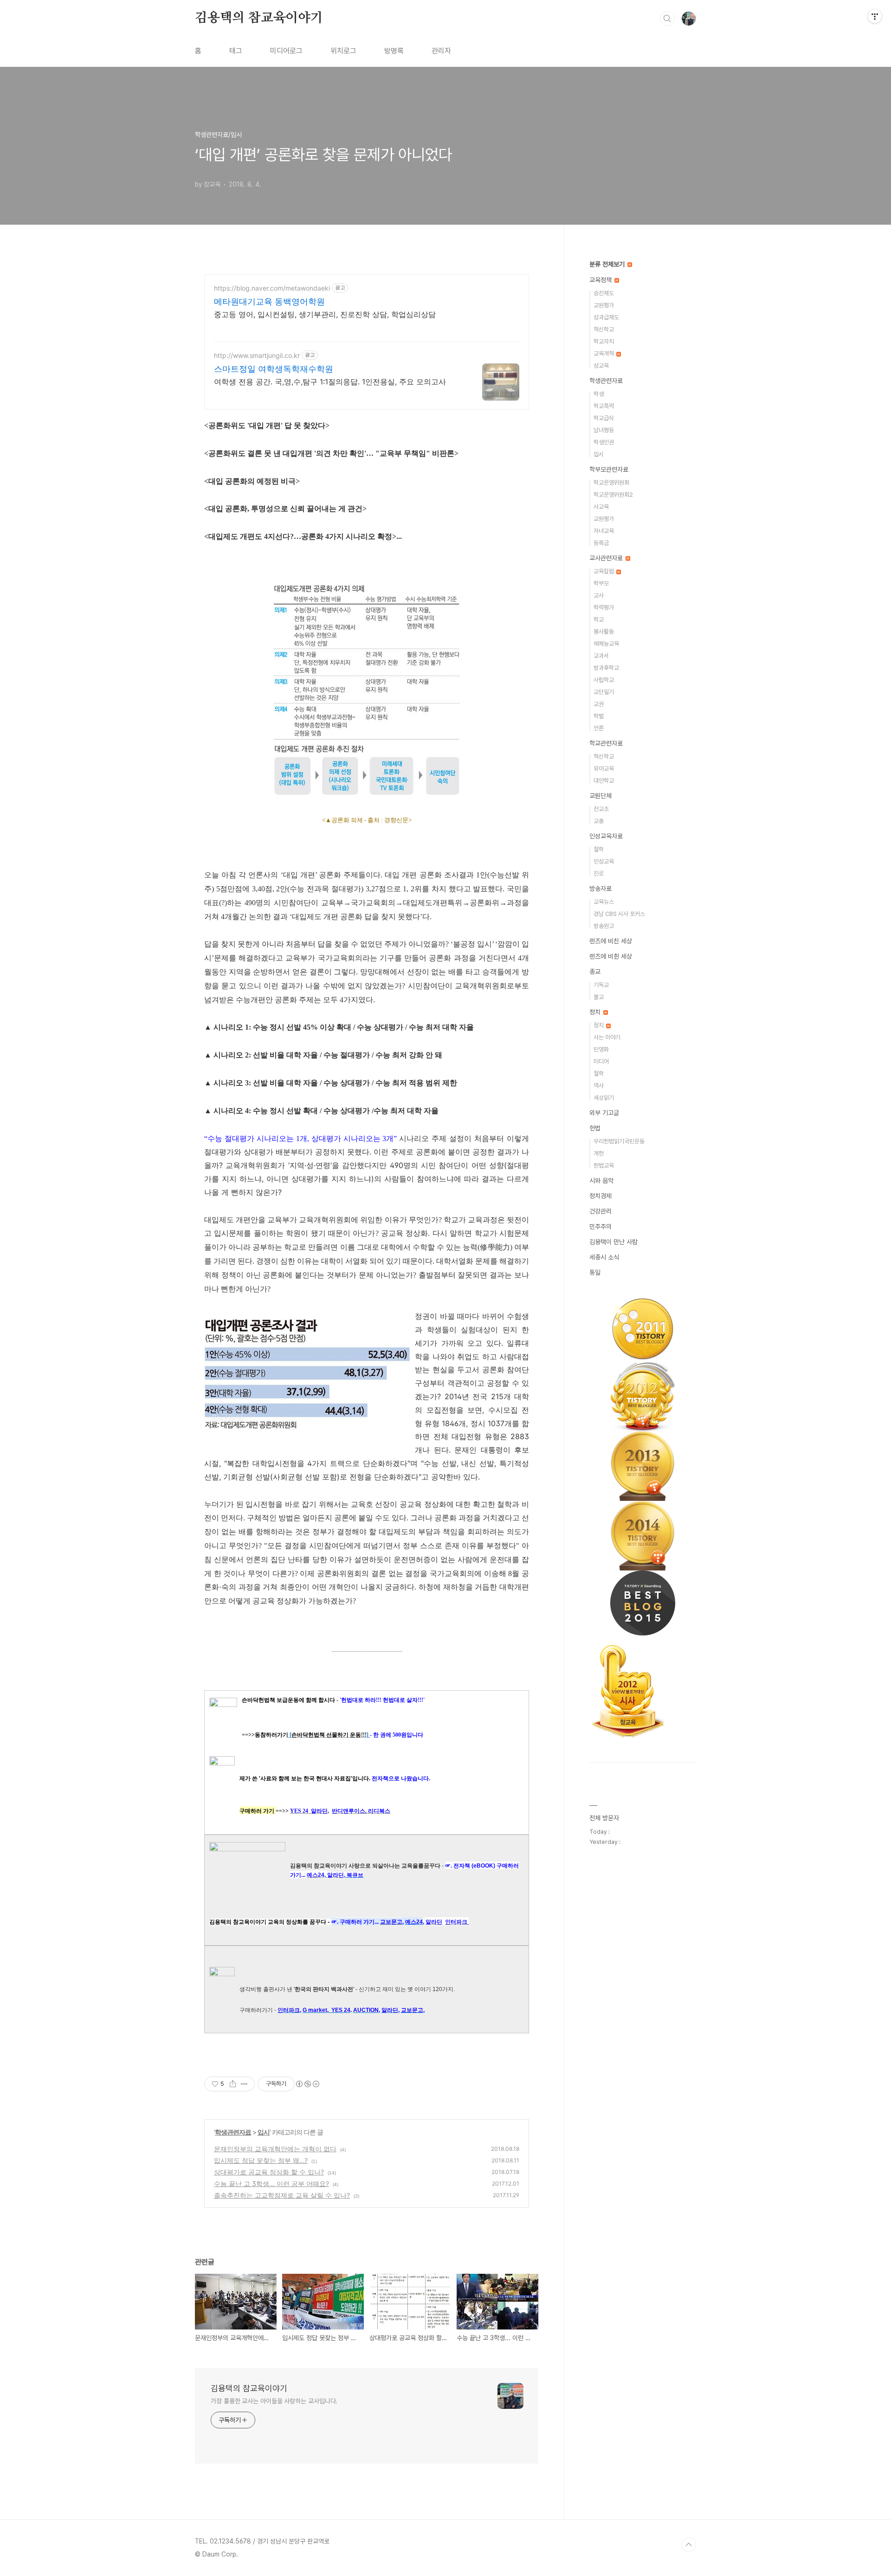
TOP (689, 2545)
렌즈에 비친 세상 (611, 941)
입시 (264, 2132)
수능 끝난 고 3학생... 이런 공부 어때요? (271, 2183)
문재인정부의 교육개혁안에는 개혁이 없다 (275, 2149)
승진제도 (604, 293)
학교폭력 (604, 406)
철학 (599, 849)
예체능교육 (606, 644)
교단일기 (604, 692)
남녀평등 (604, 430)
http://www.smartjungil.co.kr (257, 355)
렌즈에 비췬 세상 (611, 956)
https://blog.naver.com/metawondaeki (272, 288)
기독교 (601, 985)
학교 (599, 620)
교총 (599, 821)
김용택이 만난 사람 (613, 1242)
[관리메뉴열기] (875, 16)
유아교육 (604, 769)
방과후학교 (606, 668)
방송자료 (600, 889)
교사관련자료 (607, 558)
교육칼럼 (604, 571)
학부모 (601, 583)
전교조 (601, 809)
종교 (595, 972)
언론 (599, 728)
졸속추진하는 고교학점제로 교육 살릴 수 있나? (282, 2195)
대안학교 (604, 781)
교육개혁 (604, 354)
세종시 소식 (604, 1257)
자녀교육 (604, 531)
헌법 (595, 1128)
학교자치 (604, 341)
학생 (599, 394)
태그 (236, 51)
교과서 (601, 656)
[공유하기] (233, 2084)
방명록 (394, 51)
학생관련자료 (233, 2132)
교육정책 (601, 280)
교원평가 (604, 305)
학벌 (599, 716)
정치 (596, 1012)
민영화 (601, 1049)
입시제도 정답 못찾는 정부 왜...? (261, 2160)
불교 (599, 997)
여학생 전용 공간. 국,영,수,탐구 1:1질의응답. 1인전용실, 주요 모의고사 (330, 382)
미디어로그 (286, 51)
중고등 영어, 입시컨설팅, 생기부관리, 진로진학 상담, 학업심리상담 (325, 314)
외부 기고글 (604, 1113)
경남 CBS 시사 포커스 (619, 914)
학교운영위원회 (611, 483)
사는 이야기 (607, 1037)
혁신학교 (604, 329)
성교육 (601, 366)
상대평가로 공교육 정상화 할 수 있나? (269, 2172)
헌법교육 (604, 1165)
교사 (599, 595)
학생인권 (604, 442)
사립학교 (604, 680)
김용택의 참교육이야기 (259, 18)
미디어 (601, 1061)
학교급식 (604, 418)
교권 (599, 704)
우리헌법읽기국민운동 (619, 1141)
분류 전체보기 (608, 264)
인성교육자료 (606, 836)
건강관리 (600, 1211)
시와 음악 (601, 1181)
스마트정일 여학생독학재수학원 (274, 369)
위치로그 (343, 51)
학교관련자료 (606, 743)
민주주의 (600, 1226)
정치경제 (600, 1196)
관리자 (441, 51)
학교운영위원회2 (613, 495)
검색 (667, 19)
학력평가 (604, 607)
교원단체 (600, 796)
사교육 (601, 507)
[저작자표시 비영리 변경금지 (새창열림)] (307, 2084)
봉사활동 (604, 632)
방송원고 (604, 926)
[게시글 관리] (244, 2084)
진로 (599, 873)
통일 (595, 1272)
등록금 (601, 543)
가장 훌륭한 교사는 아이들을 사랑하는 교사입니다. (274, 2401)
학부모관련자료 (609, 469)
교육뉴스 (604, 902)
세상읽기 (604, 1098)
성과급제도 (606, 317)
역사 (599, 1086)
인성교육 (604, 861)
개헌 (599, 1153)
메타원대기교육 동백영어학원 (269, 302)
